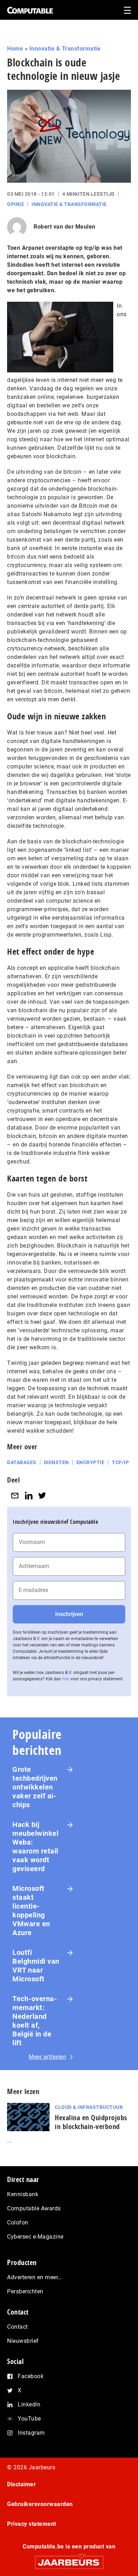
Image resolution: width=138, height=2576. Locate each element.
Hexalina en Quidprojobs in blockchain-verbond (91, 2122)
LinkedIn (29, 2404)
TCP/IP (120, 1462)
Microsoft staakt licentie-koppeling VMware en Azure (31, 1911)
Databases (22, 1462)
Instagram (31, 2433)
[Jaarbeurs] (69, 2559)
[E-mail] (15, 1496)
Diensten (56, 1462)
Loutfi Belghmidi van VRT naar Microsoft (36, 1966)
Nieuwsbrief (23, 2341)
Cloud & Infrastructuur (89, 2107)
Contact (18, 2327)
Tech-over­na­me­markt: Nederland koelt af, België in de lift (35, 2021)
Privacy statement (32, 2524)
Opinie (16, 204)
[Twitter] (42, 1496)
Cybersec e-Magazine (35, 2237)
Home (15, 49)
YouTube (29, 2419)
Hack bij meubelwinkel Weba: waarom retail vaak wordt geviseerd (35, 1847)
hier (66, 1679)
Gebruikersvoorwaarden (40, 2504)
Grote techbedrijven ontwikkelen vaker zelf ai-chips (35, 1787)
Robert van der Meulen (65, 227)
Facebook (31, 2376)
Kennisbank (23, 2194)
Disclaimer (21, 2484)
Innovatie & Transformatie (65, 49)
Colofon (18, 2223)
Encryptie (91, 1462)
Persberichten (25, 2291)
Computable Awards (34, 2208)
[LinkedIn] (29, 1496)
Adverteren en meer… (34, 2277)
